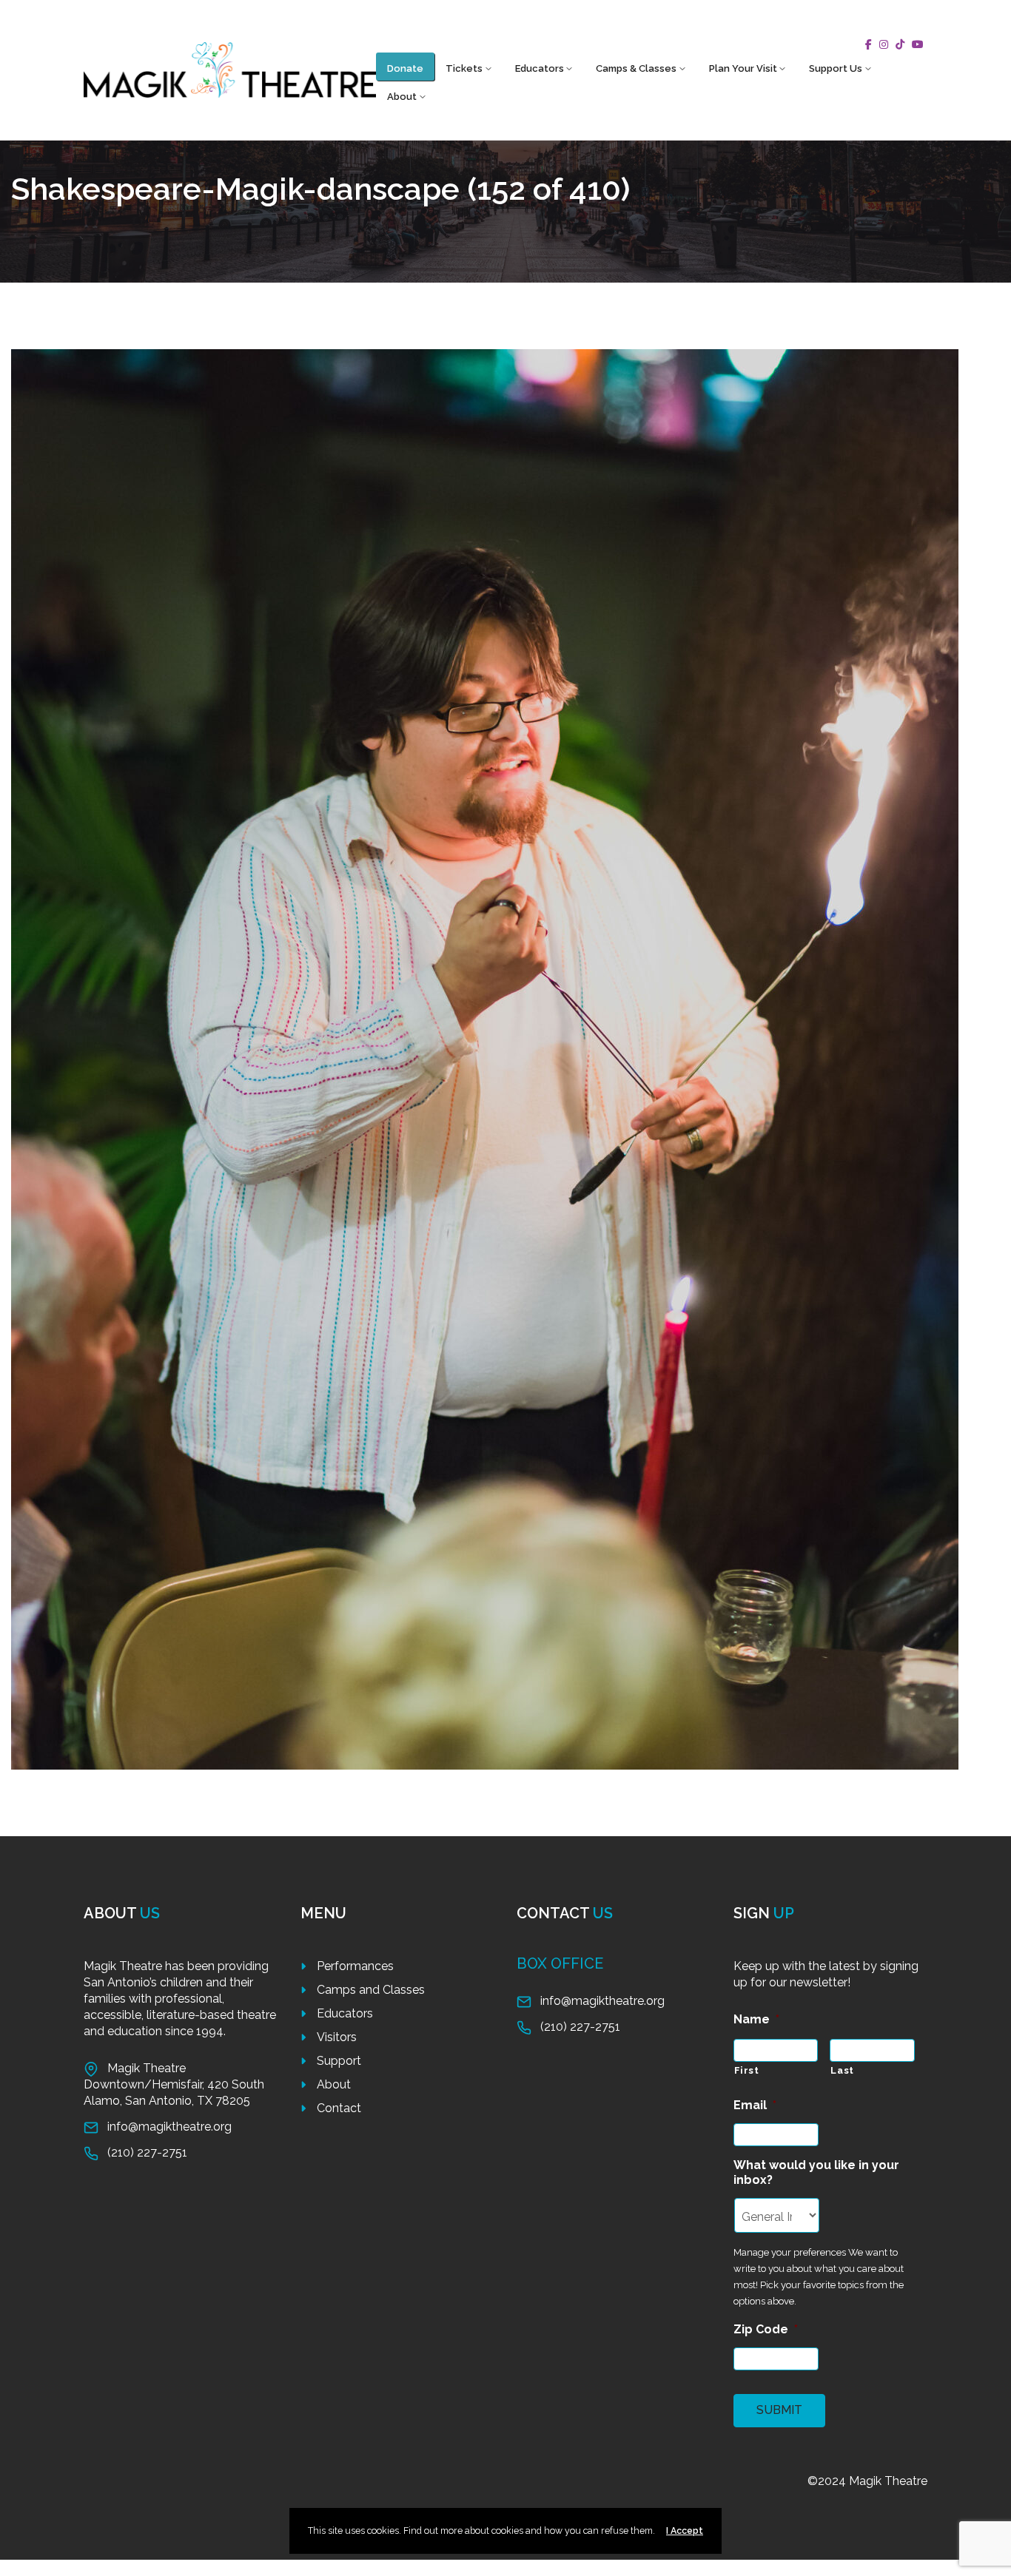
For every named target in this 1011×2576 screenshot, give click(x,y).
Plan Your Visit (743, 68)
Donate (405, 68)
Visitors (337, 2037)
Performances (355, 1966)
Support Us (836, 68)
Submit (779, 2410)
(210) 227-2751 (147, 2152)
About (402, 97)
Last (842, 2070)
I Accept (685, 2531)
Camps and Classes (371, 1990)
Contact (339, 2108)
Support (339, 2061)
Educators (540, 68)
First (747, 2070)
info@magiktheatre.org (169, 2127)
